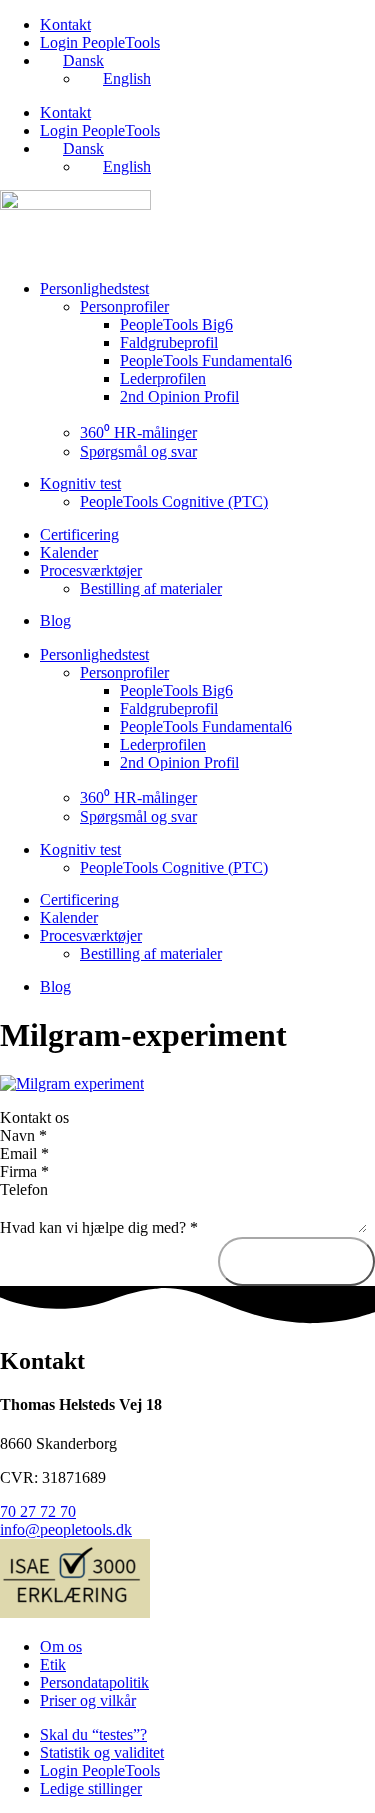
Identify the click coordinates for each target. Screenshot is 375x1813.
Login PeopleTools (100, 42)
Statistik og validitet (102, 1752)
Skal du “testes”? (93, 1734)
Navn (23, 1135)
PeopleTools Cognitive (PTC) (174, 501)
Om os (61, 1646)
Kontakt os (34, 1117)
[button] (187, 1118)
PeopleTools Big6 (176, 324)
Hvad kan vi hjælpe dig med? (99, 1227)
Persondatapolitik (94, 1682)
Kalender (69, 552)
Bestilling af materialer (151, 588)
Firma (24, 1171)
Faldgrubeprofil (169, 342)
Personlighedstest (94, 288)
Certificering (79, 534)
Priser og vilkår (88, 1700)
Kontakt (65, 24)
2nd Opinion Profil (179, 396)
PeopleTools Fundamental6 (206, 360)
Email (24, 1153)
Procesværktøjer (91, 570)
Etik (53, 1664)
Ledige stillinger (91, 1788)
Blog (55, 620)
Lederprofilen (163, 378)
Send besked (296, 1261)
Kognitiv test (80, 483)
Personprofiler (124, 306)
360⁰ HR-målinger (138, 432)
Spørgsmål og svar (138, 451)
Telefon (24, 1189)
